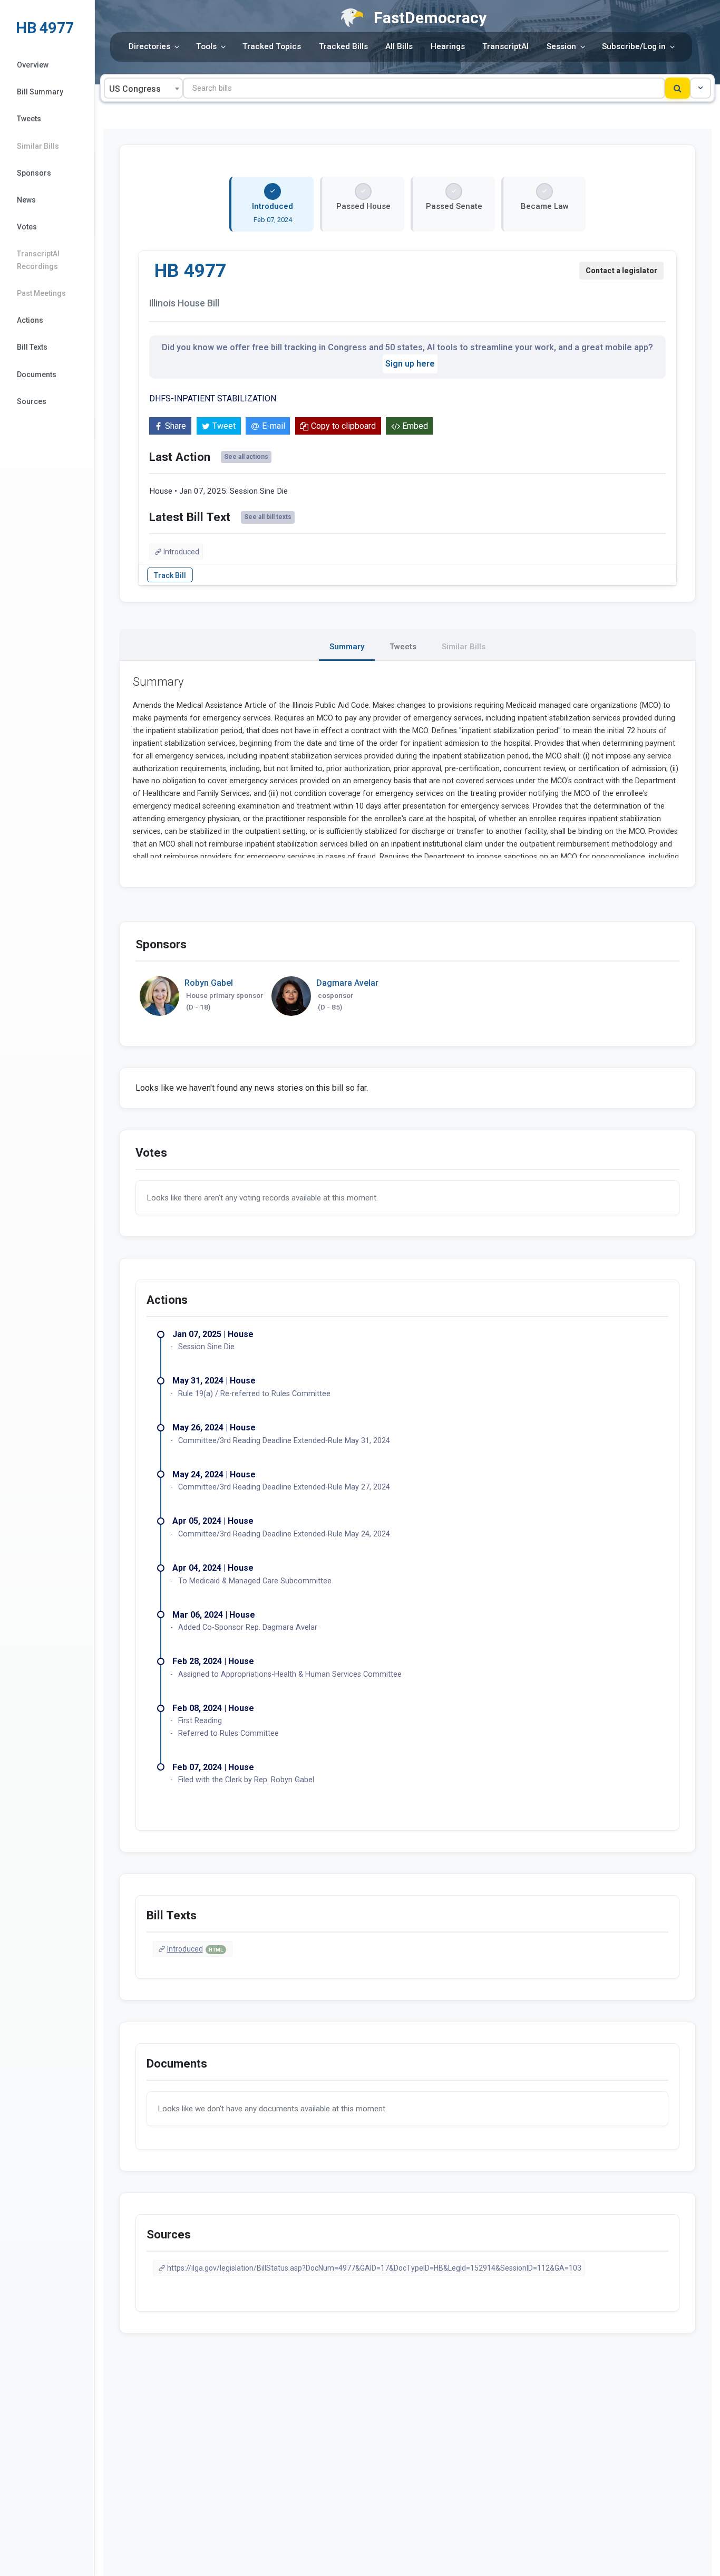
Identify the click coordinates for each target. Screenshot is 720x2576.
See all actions (246, 457)
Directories (149, 46)
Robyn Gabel (209, 983)
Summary (347, 647)
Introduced (181, 552)
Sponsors (34, 173)
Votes (27, 227)
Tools (206, 46)
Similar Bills (38, 146)
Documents (37, 374)
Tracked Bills (343, 46)
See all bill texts (268, 517)
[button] (700, 88)
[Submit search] (678, 88)
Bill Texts (32, 347)
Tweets (29, 119)
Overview (33, 65)
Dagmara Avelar (347, 983)
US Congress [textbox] (135, 89)
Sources (32, 401)
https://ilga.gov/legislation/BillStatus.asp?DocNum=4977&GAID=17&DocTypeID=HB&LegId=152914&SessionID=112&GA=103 (374, 2268)
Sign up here (410, 364)
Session (561, 46)
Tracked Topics (272, 46)
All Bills (399, 46)
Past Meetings (41, 293)
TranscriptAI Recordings (38, 260)
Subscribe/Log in (634, 46)
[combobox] (143, 88)
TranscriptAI (505, 46)
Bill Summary (40, 92)
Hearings (448, 46)
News (26, 200)
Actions (30, 320)
